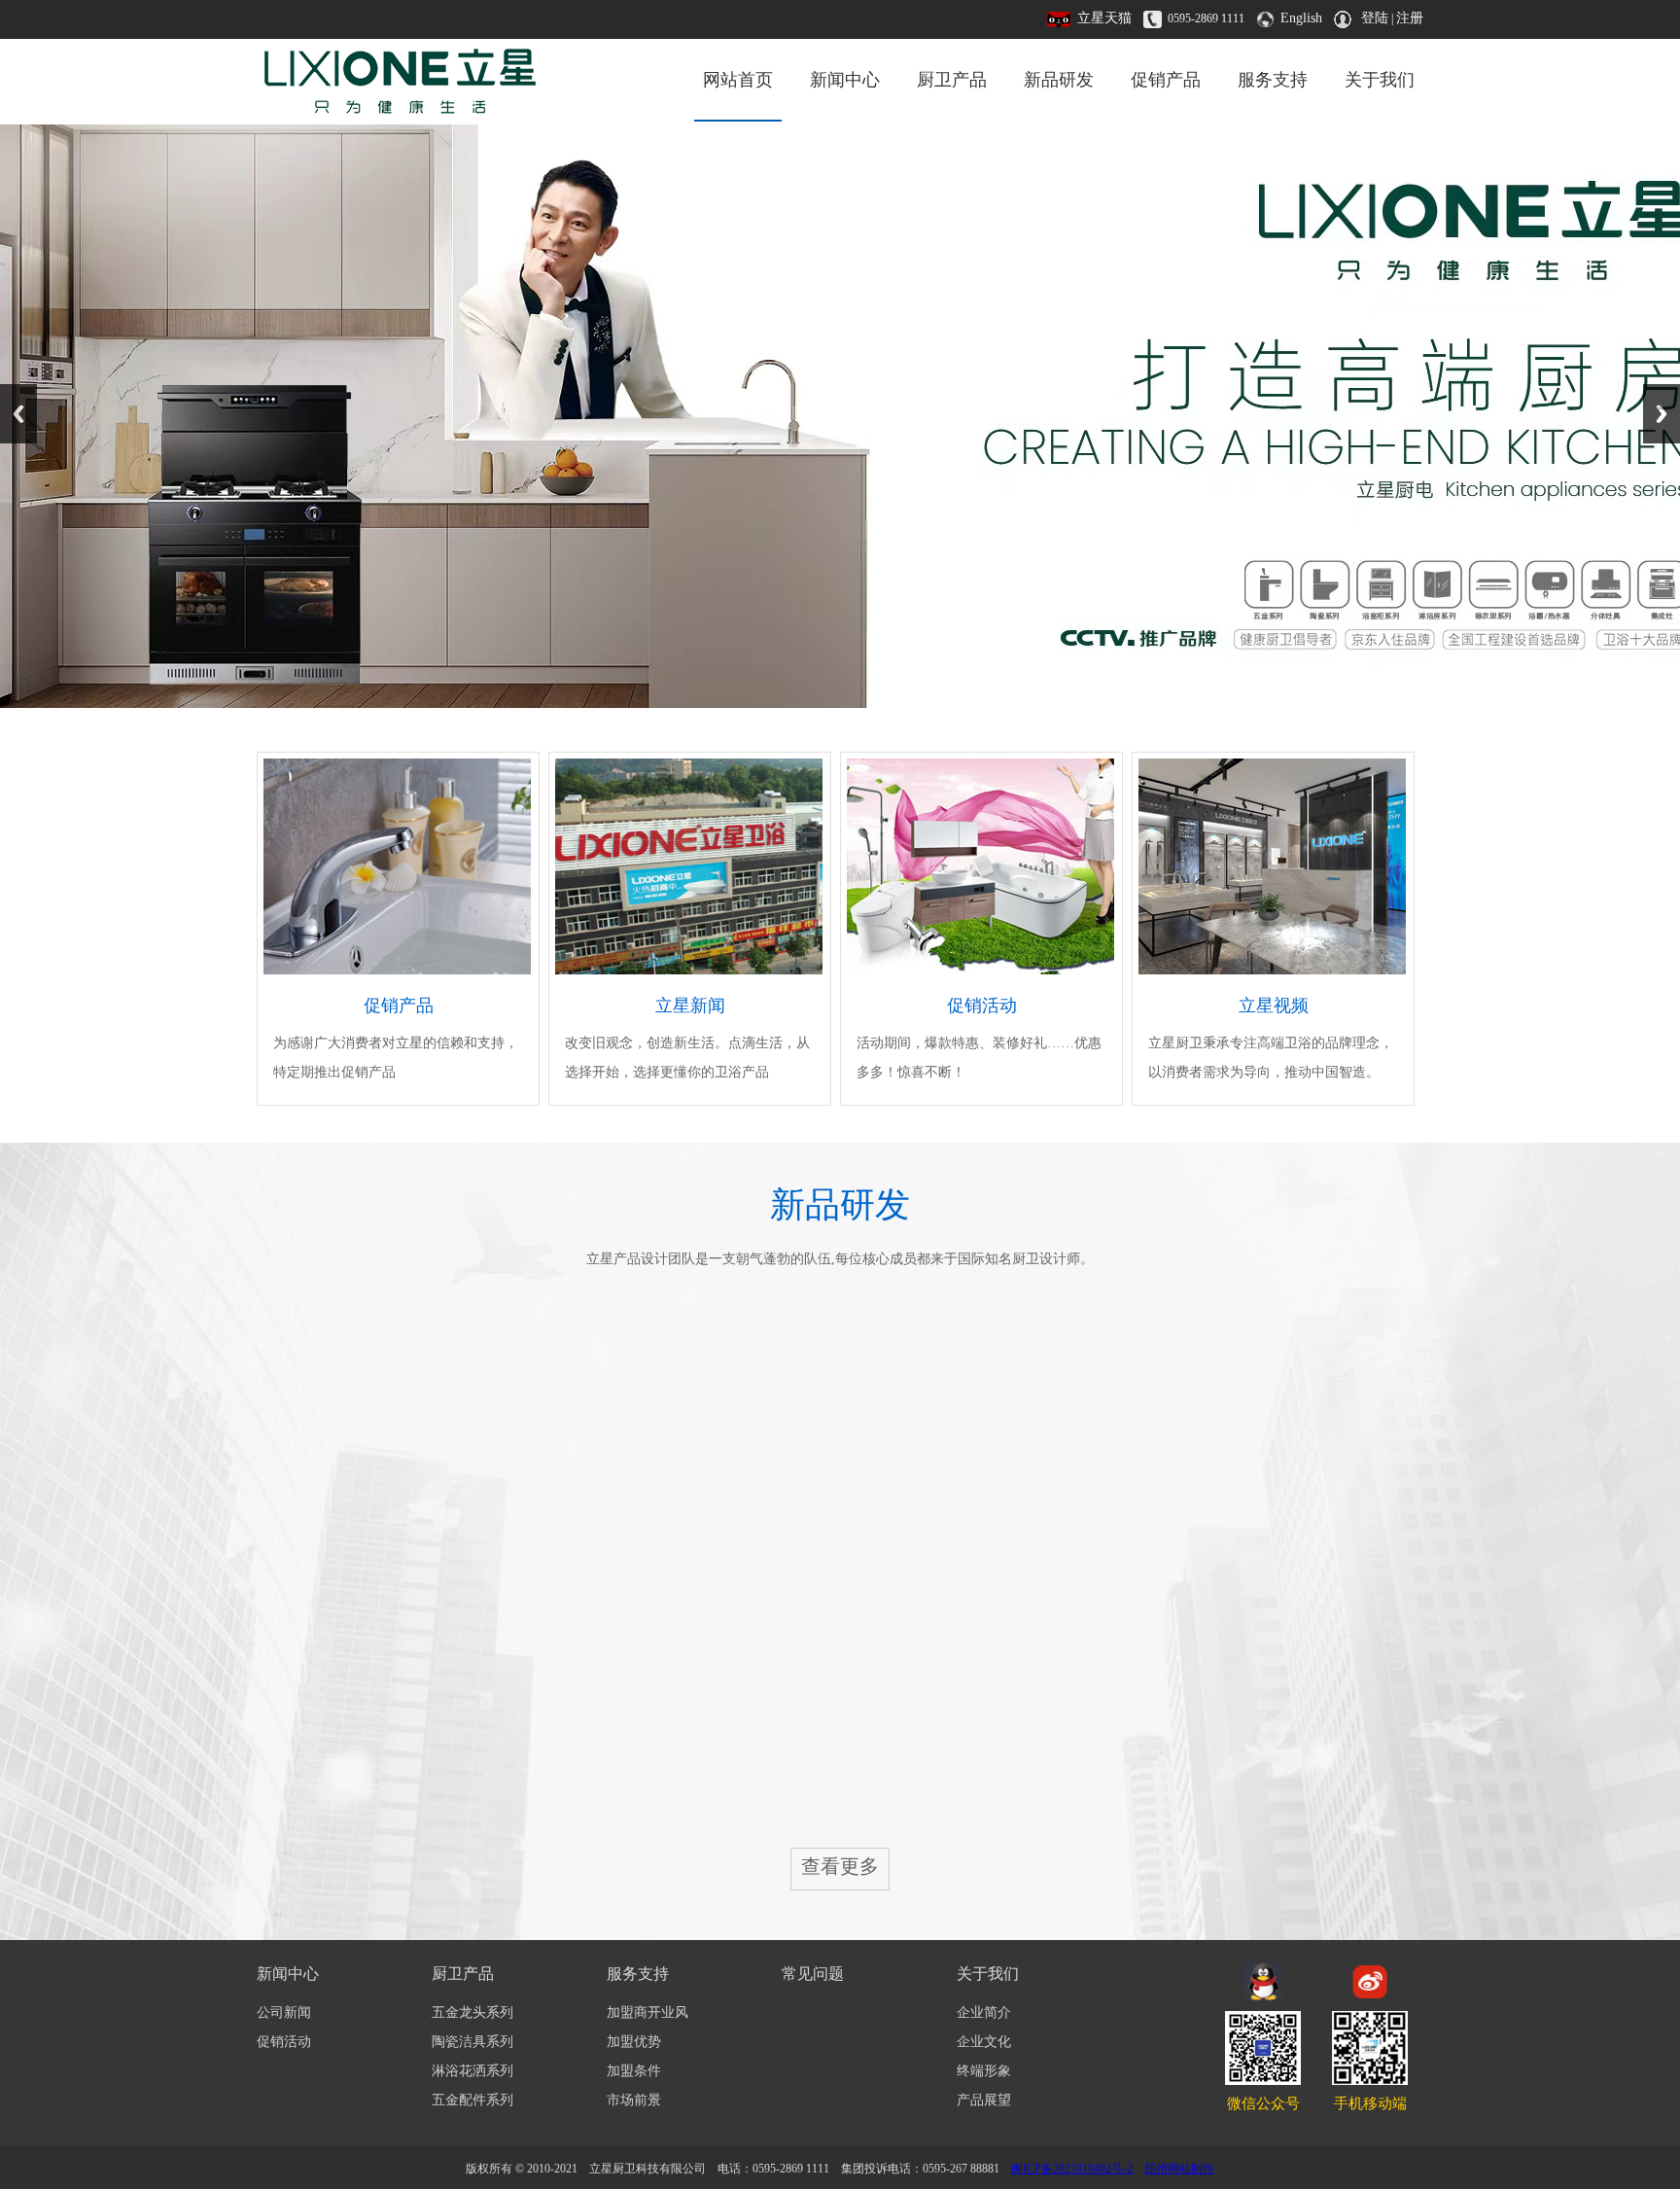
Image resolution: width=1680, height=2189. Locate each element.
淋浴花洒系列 (472, 2071)
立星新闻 (690, 1006)
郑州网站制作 (1179, 2169)
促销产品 (1166, 80)
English (1301, 18)
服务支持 (1273, 80)
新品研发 (1059, 80)
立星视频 (1274, 1006)
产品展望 (984, 2100)
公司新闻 (284, 2012)
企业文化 (984, 2042)
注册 (1410, 18)
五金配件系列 (472, 2100)
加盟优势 (634, 2042)
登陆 (1375, 18)
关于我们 (1380, 80)
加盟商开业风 (647, 2012)
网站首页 (738, 80)
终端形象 (984, 2071)
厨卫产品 (952, 80)
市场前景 (634, 2100)
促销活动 (982, 1006)
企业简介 (984, 2012)
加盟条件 (634, 2071)
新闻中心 (845, 80)
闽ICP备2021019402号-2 (1072, 2169)
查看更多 (840, 1866)
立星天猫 (1104, 18)
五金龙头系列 (472, 2012)
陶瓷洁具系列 (472, 2042)
